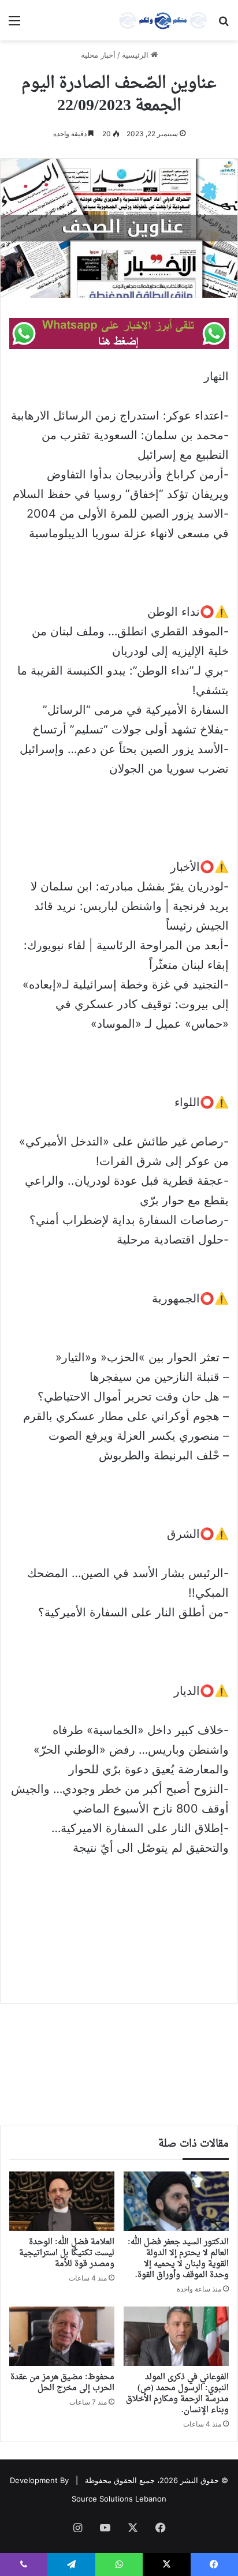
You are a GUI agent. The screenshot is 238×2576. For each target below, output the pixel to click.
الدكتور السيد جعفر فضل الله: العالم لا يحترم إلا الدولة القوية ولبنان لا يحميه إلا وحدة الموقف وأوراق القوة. (178, 2259)
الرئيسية (136, 55)
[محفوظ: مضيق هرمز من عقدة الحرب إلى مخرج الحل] (62, 2336)
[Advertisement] (119, 1922)
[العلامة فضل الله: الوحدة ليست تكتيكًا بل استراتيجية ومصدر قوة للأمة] (62, 2201)
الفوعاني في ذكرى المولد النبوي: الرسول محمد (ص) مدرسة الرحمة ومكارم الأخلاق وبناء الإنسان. (177, 2394)
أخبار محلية (98, 55)
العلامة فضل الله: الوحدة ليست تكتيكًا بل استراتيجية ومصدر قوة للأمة (67, 2253)
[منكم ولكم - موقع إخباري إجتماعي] (163, 20)
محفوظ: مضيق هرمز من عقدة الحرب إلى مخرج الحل (62, 2383)
